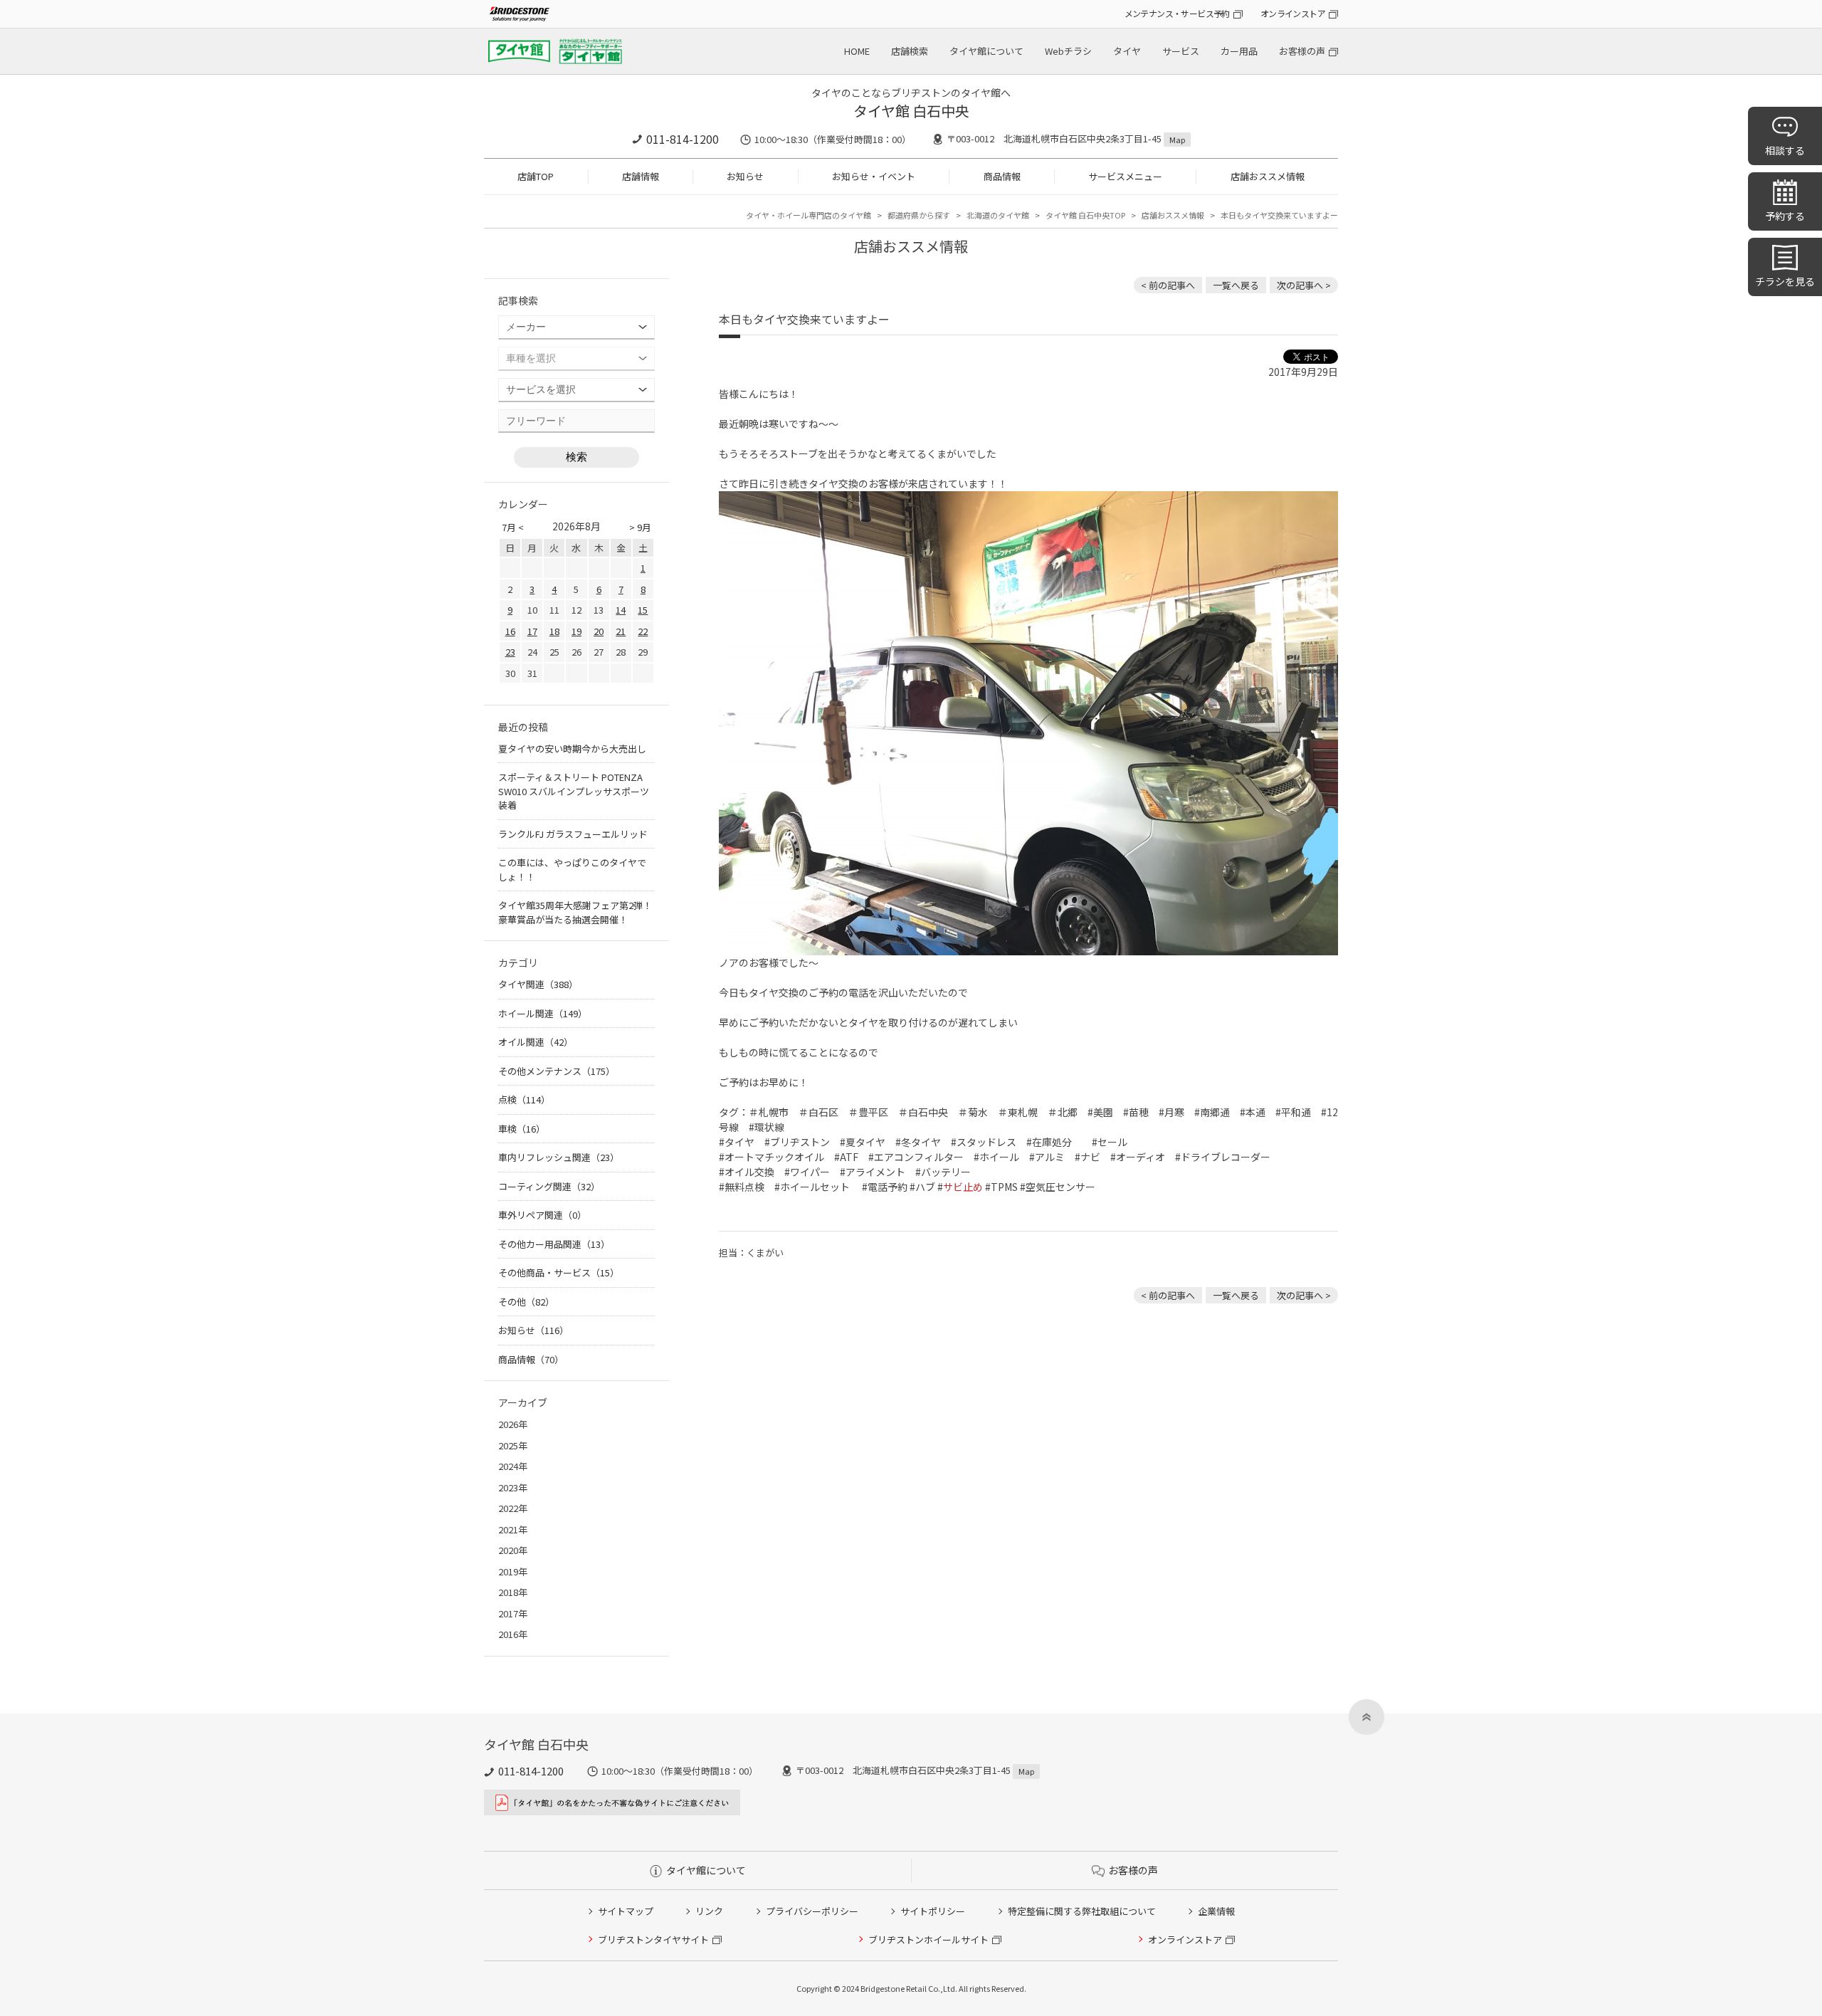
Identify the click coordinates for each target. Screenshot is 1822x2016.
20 (599, 631)
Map (1177, 140)
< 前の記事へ (1168, 285)
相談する (1785, 150)
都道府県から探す (919, 215)
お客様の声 (1302, 51)
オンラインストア (1293, 13)
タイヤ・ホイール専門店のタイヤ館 (809, 215)
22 (643, 631)
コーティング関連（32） (549, 1186)
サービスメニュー (1125, 176)
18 (554, 631)
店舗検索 (910, 51)
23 (510, 652)
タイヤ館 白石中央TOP (1085, 215)
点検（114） (524, 1099)
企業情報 (1216, 1911)
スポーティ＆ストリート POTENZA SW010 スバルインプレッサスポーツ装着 (574, 791)
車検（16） (522, 1129)
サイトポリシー (933, 1911)
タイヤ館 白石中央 (911, 111)
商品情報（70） (531, 1359)
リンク (709, 1911)
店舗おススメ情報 (1268, 176)
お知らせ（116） (533, 1330)
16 (510, 631)
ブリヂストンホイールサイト (928, 1939)
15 (643, 610)
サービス (1181, 51)
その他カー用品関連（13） (554, 1244)
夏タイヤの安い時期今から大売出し (572, 749)
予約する (1785, 216)
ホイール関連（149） (543, 1013)
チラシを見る (1785, 281)
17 (532, 631)
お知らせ (745, 176)
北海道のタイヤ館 (998, 215)
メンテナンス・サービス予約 (1177, 13)
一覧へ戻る (1236, 285)
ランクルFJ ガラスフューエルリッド (573, 834)
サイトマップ (626, 1911)
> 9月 (640, 527)
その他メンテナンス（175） (557, 1071)
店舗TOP (536, 176)
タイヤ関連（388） (538, 984)
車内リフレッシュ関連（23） (559, 1157)
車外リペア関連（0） (542, 1215)
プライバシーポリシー (812, 1911)
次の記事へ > (1304, 285)
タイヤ (1127, 51)
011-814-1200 (683, 139)
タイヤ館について (986, 51)
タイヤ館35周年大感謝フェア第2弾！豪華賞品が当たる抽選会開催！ (575, 912)
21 (621, 631)
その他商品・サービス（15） (559, 1272)
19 (576, 631)
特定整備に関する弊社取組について (1082, 1911)
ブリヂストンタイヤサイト (653, 1939)
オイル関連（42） (536, 1042)
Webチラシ (1068, 51)
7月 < (513, 527)
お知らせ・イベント (874, 176)
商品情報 (1002, 176)
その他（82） (526, 1302)
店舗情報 (641, 176)
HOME (857, 51)
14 (621, 610)
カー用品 (1239, 51)
